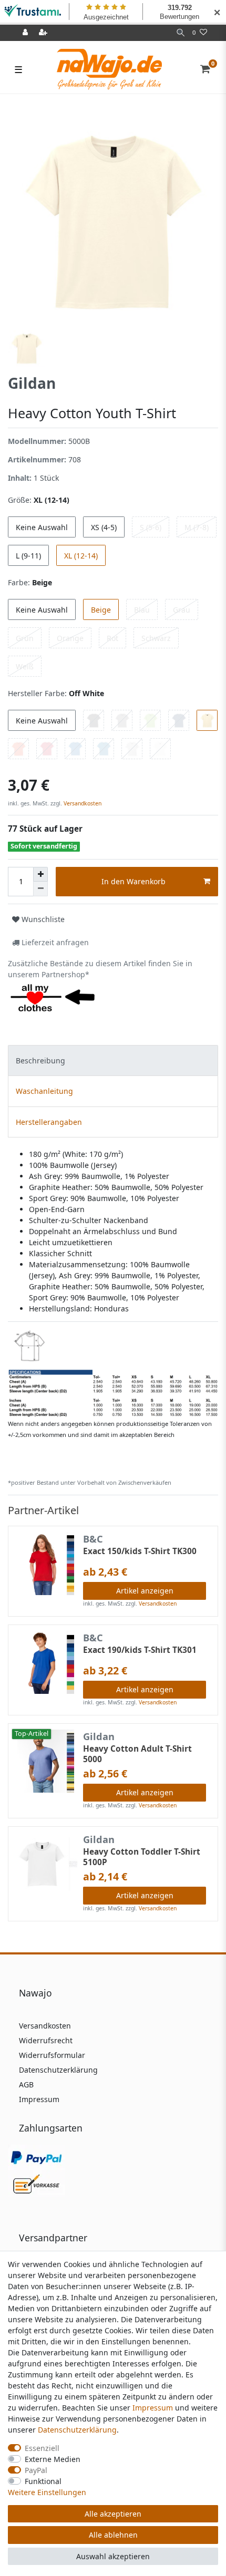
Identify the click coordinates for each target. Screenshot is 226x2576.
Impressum (39, 2099)
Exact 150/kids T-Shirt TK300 (140, 1551)
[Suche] (181, 33)
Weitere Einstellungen (47, 2492)
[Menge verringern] (40, 889)
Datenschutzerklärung (58, 2070)
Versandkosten (82, 803)
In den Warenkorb (133, 881)
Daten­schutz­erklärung (77, 2430)
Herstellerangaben (49, 1122)
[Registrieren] (44, 33)
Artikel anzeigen (145, 1591)
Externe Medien (53, 2459)
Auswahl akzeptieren (113, 2556)
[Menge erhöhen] (40, 874)
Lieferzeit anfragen (54, 942)
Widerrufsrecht (46, 2040)
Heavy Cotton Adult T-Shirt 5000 (137, 1754)
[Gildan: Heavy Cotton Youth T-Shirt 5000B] (113, 1373)
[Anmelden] (26, 33)
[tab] (113, 1061)
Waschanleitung (44, 1091)
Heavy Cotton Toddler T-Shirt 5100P (142, 1857)
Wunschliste (42, 919)
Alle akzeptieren (113, 2514)
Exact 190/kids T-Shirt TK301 (140, 1650)
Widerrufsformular (52, 2055)
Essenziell (42, 2448)
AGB (26, 2084)
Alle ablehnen (113, 2535)
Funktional (43, 2481)
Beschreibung (40, 1061)
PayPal (36, 2470)
